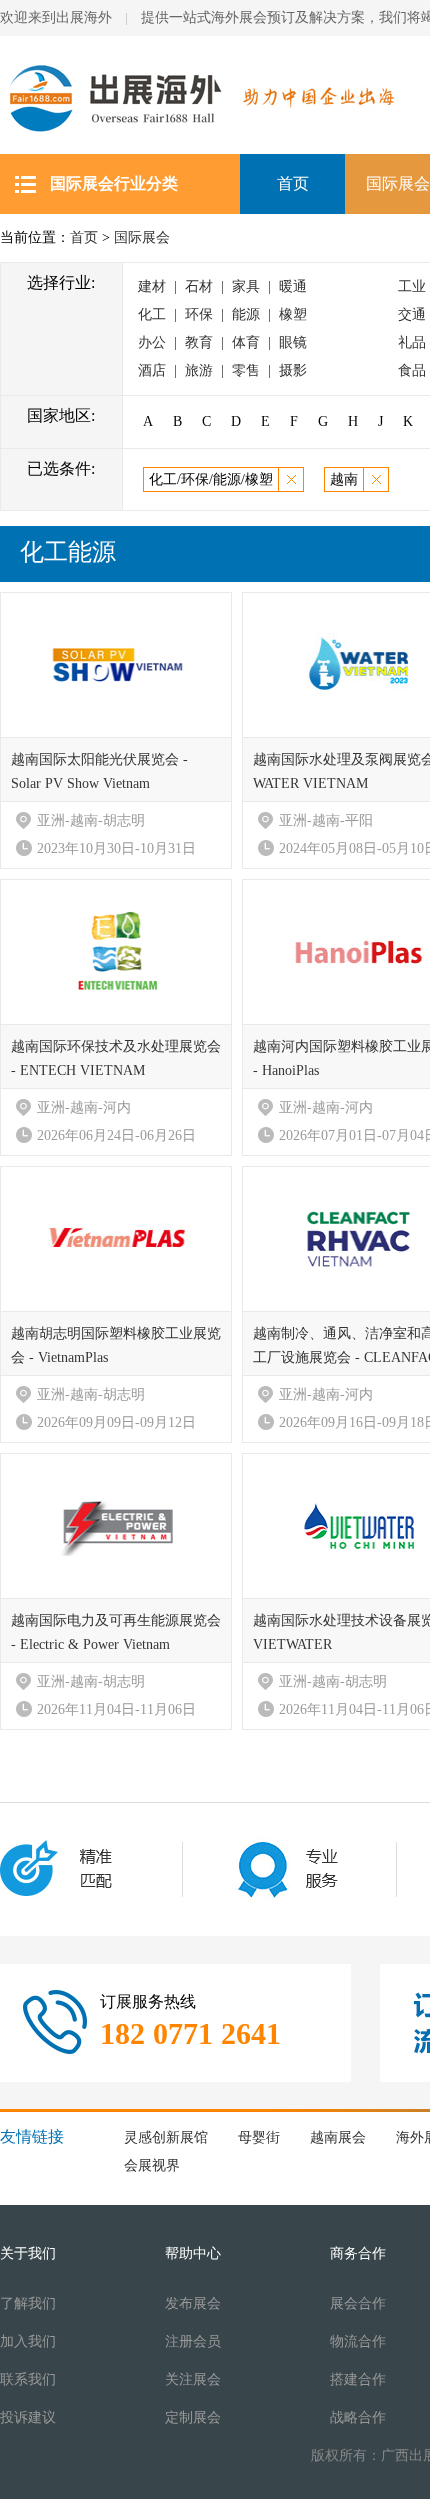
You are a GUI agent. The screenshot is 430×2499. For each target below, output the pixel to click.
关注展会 (193, 2379)
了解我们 (28, 2303)
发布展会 (193, 2303)
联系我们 (28, 2379)
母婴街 (259, 2137)
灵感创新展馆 (166, 2137)
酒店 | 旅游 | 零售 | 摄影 (222, 370)
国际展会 (142, 237)
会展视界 (152, 2165)
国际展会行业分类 (114, 183)
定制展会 (193, 2417)
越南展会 (338, 2137)
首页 (293, 183)
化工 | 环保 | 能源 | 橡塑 (222, 314)
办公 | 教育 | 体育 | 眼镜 (222, 342)
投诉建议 (28, 2417)
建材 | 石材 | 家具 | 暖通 (222, 286)
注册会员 (193, 2341)
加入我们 (28, 2341)
